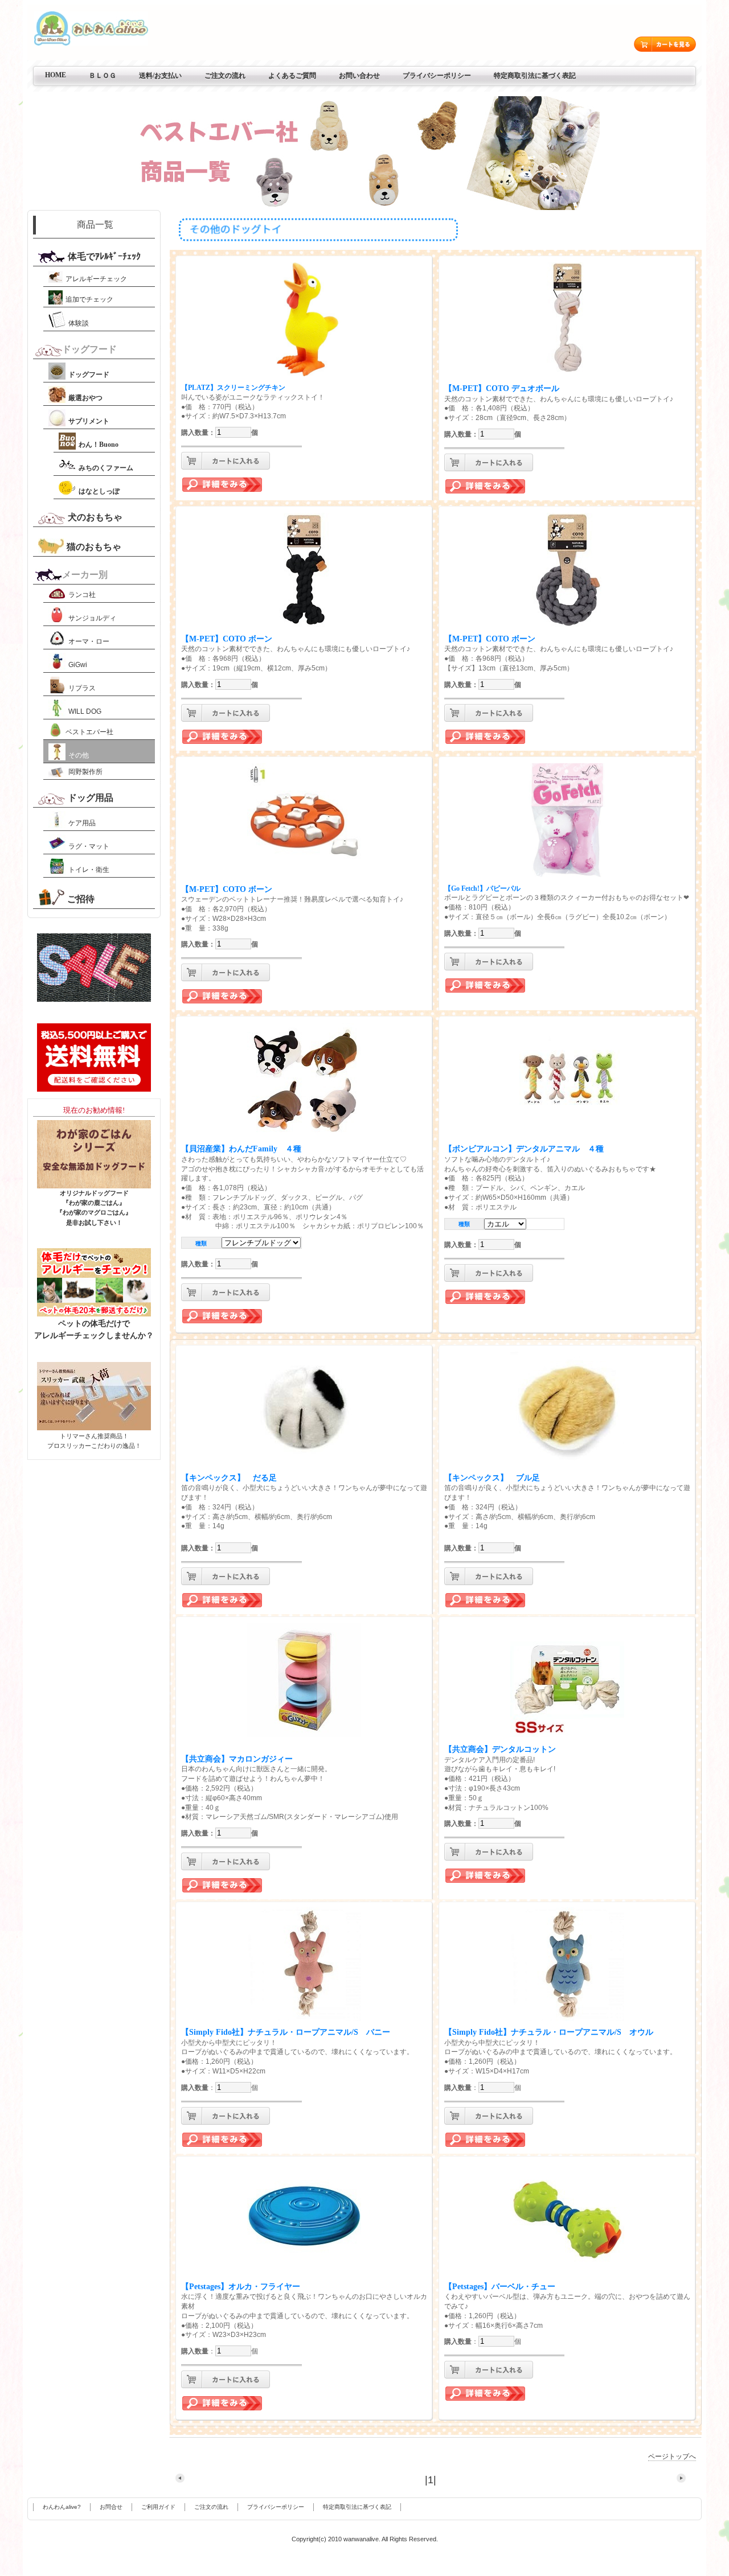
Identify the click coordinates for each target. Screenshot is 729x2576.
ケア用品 (82, 823)
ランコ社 (82, 595)
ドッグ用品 (91, 798)
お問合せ (111, 2507)
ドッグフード (89, 375)
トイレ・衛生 (89, 870)
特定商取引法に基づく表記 (535, 76)
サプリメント (89, 421)
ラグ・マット (89, 846)
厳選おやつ (85, 398)
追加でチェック (89, 299)
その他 (79, 755)
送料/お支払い (160, 76)
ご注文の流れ (225, 76)
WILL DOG (85, 711)
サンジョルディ (92, 618)
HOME (56, 75)
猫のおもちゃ (94, 547)
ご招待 (81, 899)
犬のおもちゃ (95, 517)
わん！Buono (99, 445)
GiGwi (78, 665)
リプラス (82, 688)
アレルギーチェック (96, 279)
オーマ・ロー (89, 641)
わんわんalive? (62, 2507)
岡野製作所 (85, 772)
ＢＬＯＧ (103, 76)
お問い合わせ (359, 76)
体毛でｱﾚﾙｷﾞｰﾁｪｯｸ (104, 256)
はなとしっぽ (99, 491)
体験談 (79, 323)
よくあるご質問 (292, 76)
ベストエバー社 (89, 732)
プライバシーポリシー (437, 76)
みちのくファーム (106, 468)
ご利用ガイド (158, 2507)
